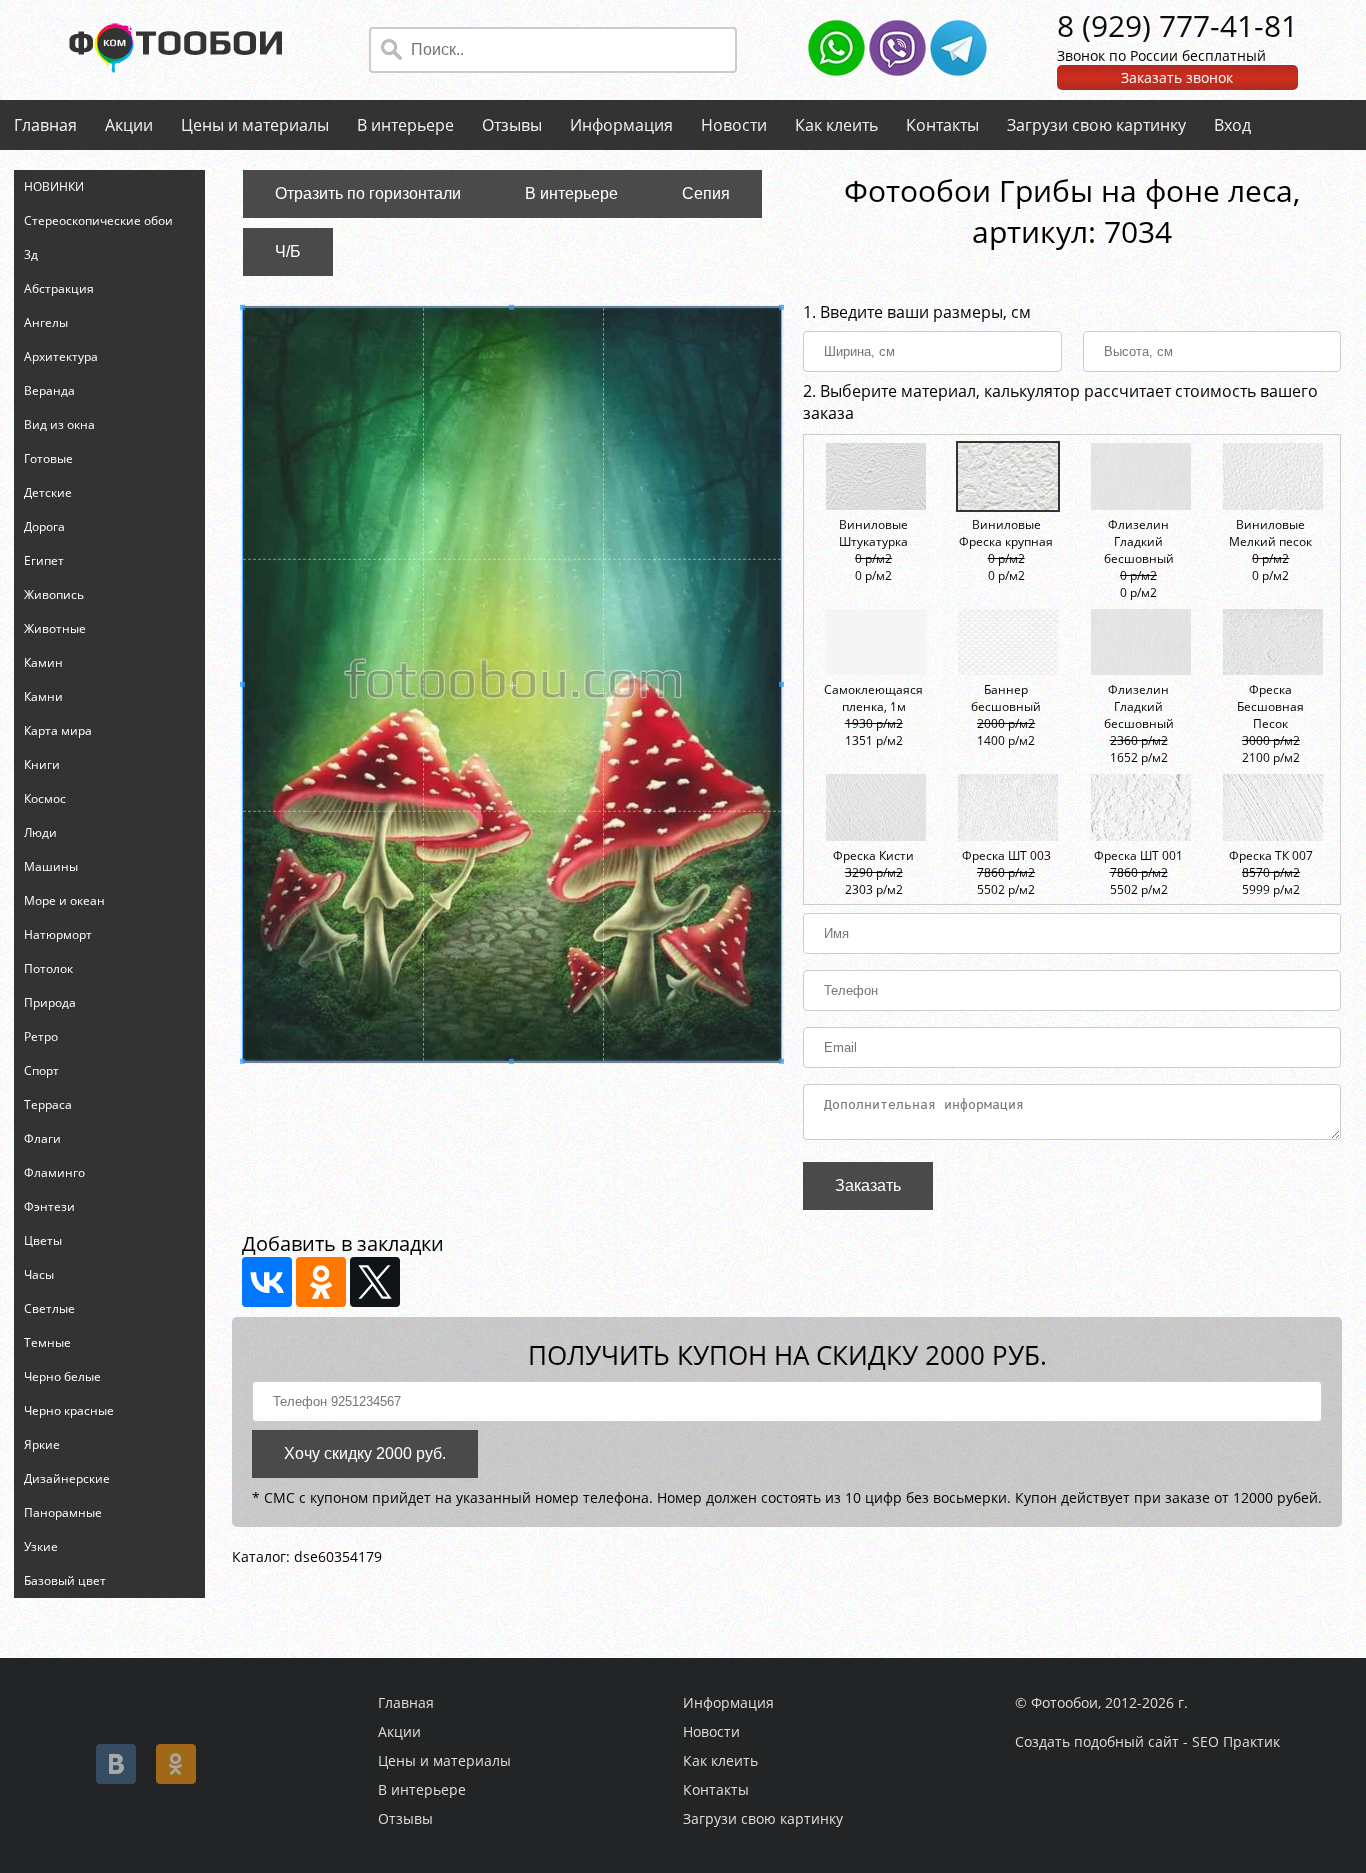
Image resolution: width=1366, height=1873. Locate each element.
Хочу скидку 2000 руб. (365, 1453)
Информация (621, 125)
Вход (1232, 125)
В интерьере (405, 125)
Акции (129, 125)
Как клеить (836, 125)
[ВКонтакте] (267, 1282)
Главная (45, 125)
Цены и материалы (255, 125)
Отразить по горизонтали (368, 193)
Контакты (942, 125)
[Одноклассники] (321, 1282)
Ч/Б (288, 251)
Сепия (706, 193)
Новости (734, 125)
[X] (375, 1282)
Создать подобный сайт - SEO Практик (1147, 1741)
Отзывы (512, 125)
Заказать (868, 1185)
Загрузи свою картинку (1096, 125)
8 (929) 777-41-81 (1177, 25)
